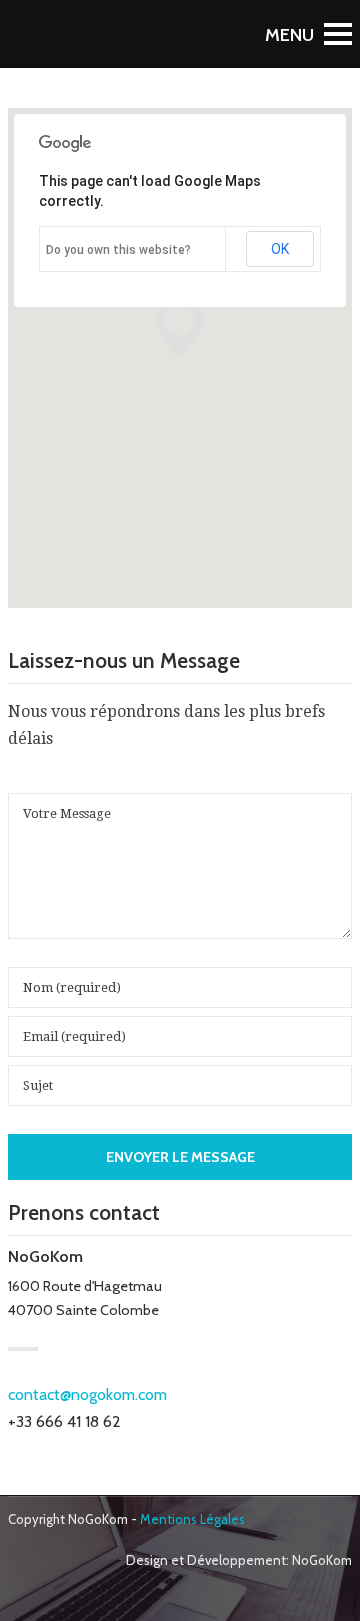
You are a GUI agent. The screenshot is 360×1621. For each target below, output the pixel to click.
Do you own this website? (118, 250)
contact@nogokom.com (87, 1394)
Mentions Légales (192, 1519)
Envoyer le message (180, 1157)
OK (280, 249)
